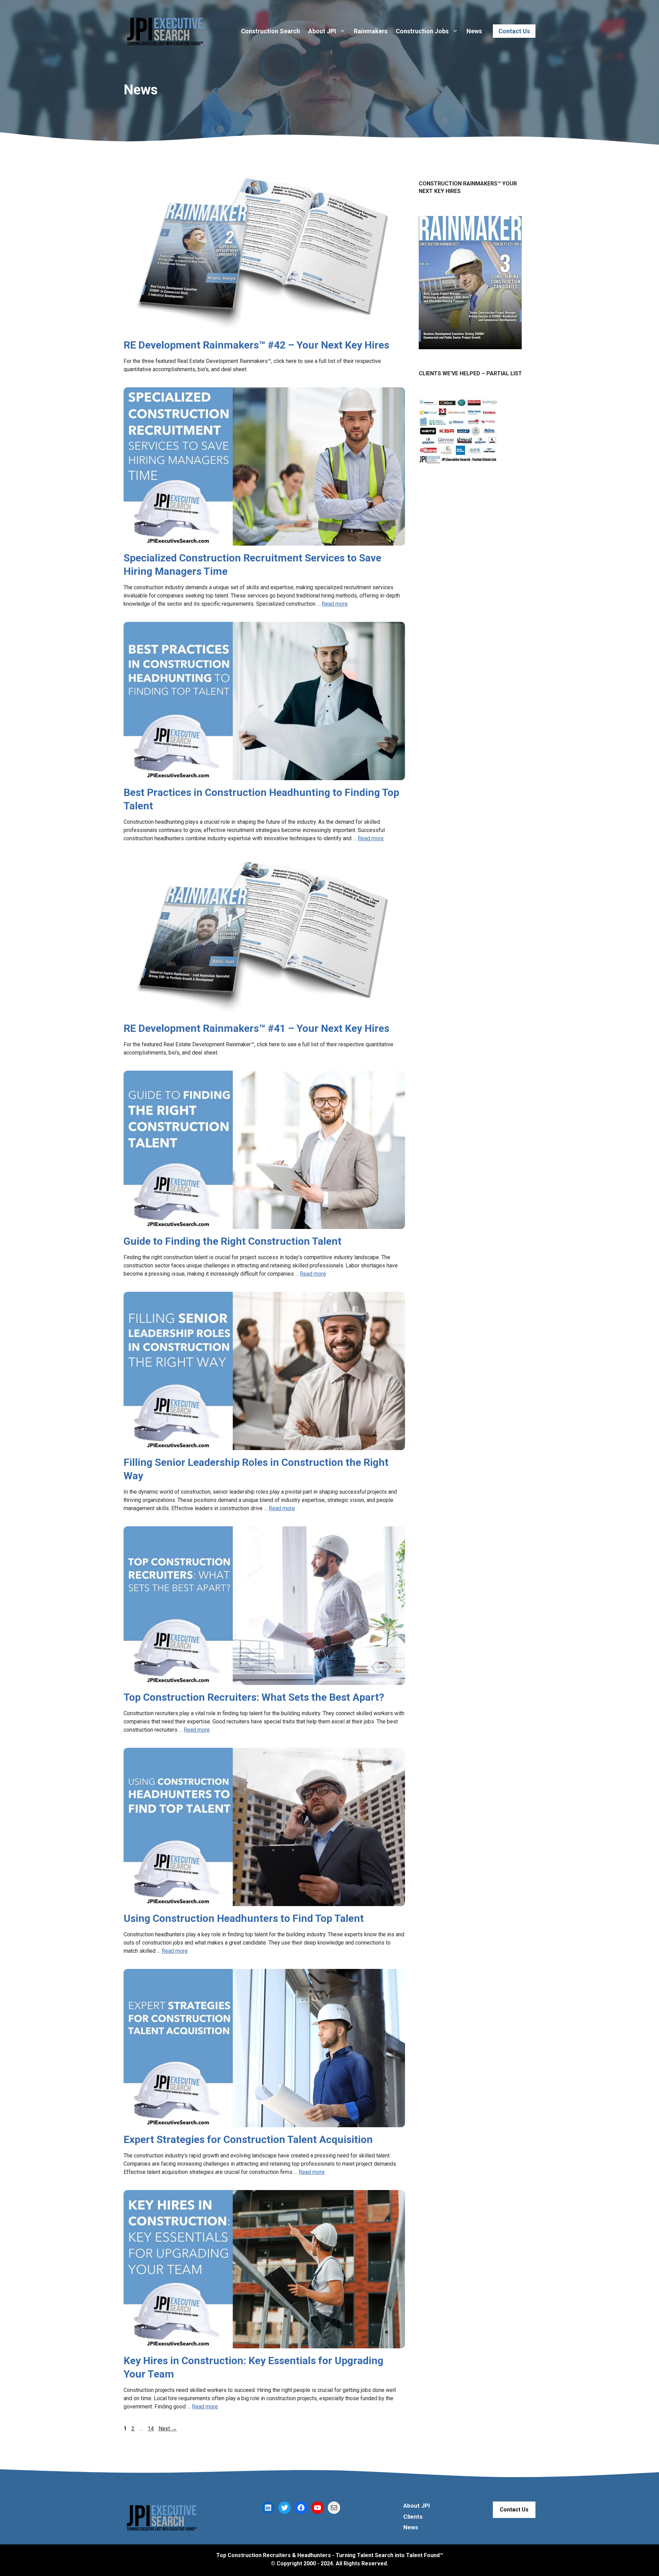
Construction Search (270, 31)
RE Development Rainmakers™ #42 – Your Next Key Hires (256, 345)
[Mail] (334, 2508)
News (474, 31)
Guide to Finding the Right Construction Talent (233, 1241)
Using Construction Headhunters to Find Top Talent (244, 1918)
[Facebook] (301, 2508)
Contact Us (514, 31)
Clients (413, 2517)
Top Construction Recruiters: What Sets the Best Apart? (254, 1697)
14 (151, 2429)
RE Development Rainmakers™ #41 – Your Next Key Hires (256, 1028)
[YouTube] (317, 2508)
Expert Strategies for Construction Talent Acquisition (248, 2139)
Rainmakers (371, 31)
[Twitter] (285, 2508)
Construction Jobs (422, 31)
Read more (335, 604)
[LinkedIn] (268, 2508)
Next (168, 2429)
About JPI (322, 31)
